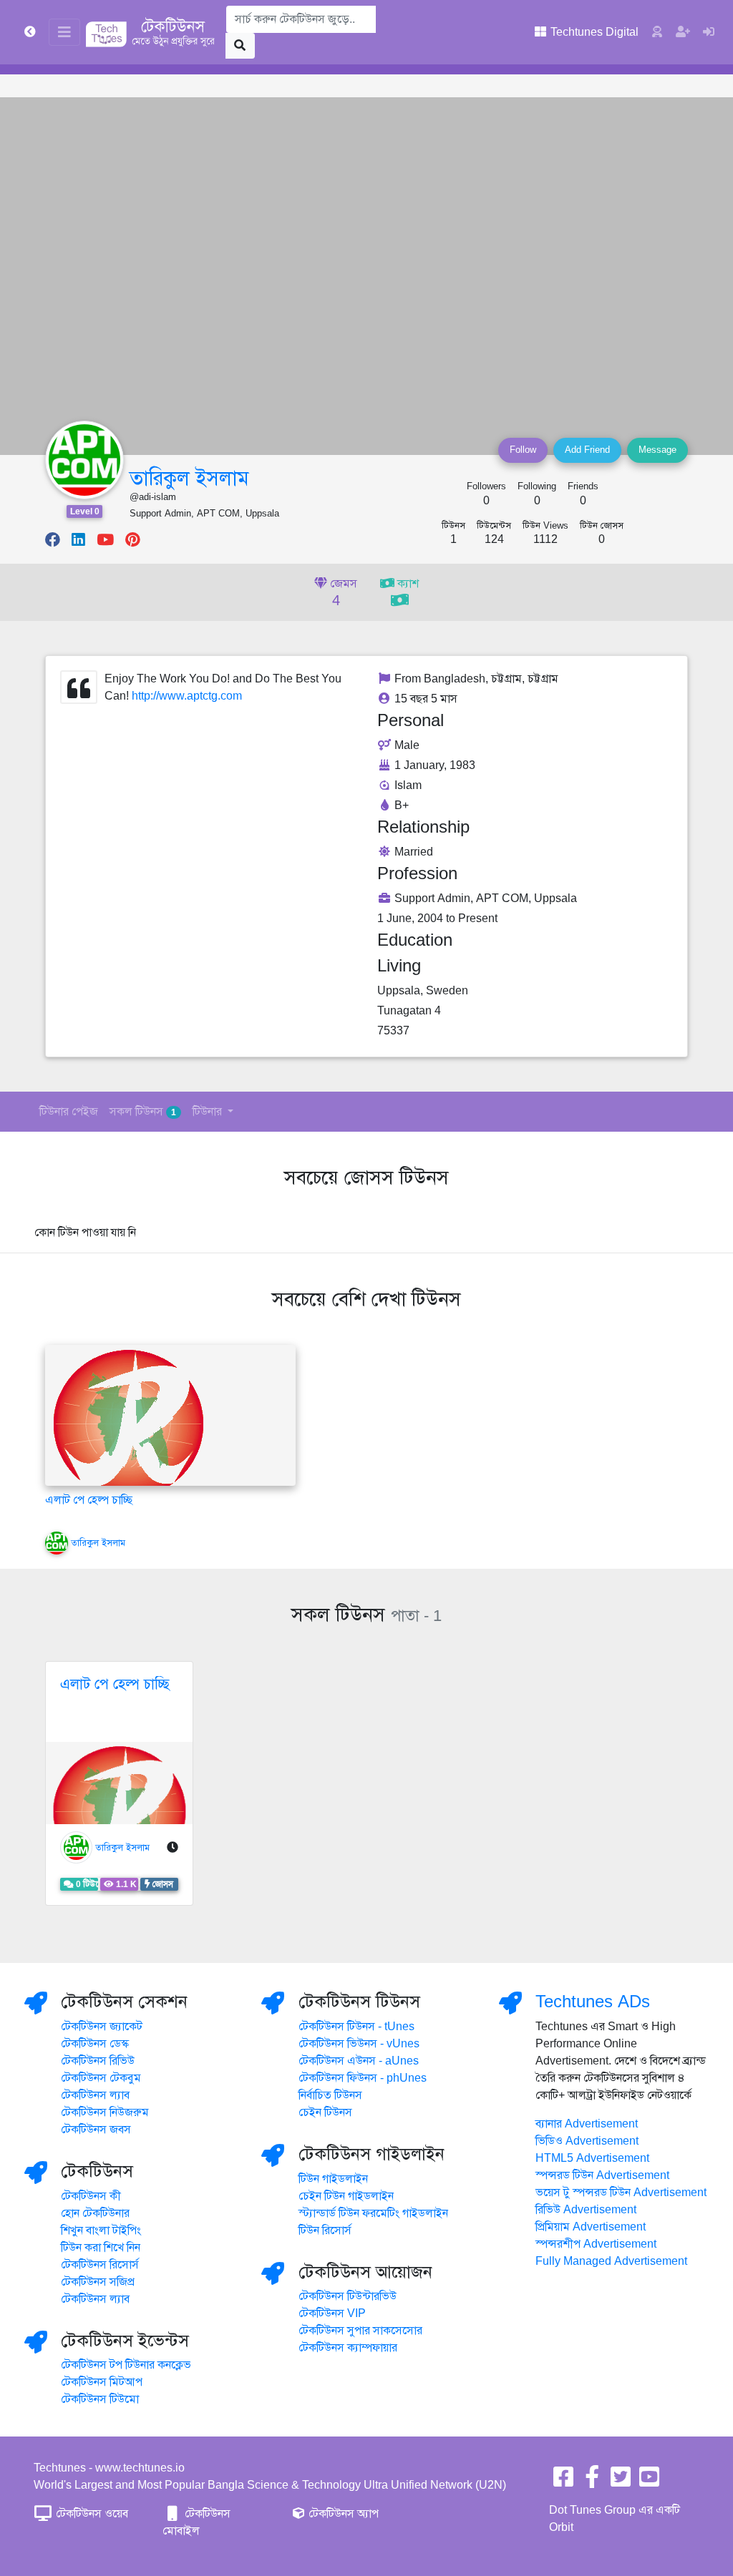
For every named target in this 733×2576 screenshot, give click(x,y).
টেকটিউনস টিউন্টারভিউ (348, 2296)
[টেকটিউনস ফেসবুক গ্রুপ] (592, 2482)
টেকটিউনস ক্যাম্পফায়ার (348, 2348)
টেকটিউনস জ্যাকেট (102, 2027)
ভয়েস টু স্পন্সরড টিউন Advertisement (621, 2193)
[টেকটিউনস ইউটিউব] (649, 2482)
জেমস (342, 593)
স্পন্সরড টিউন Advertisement (602, 2175)
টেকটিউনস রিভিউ (98, 2061)
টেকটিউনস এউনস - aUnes (359, 2061)
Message (657, 450)
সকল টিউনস (143, 1112)
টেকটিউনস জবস (96, 2130)
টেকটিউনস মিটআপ (102, 2382)
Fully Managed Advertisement (611, 2261)
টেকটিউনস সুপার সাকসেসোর (360, 2331)
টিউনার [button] (209, 1112)
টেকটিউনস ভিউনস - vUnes (359, 2044)
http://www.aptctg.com (187, 696)
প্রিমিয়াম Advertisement (591, 2227)
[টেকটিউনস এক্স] (621, 2482)
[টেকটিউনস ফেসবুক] (563, 2482)
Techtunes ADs (593, 2002)
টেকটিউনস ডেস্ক (95, 2044)
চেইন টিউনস (325, 2112)
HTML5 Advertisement (592, 2158)
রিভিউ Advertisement (586, 2210)
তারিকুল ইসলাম (189, 478)
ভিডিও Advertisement (587, 2141)
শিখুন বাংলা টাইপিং (101, 2230)
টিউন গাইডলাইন (333, 2179)
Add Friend (587, 450)
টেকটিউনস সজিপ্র (98, 2282)
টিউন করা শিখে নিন (101, 2248)
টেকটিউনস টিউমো (100, 2399)
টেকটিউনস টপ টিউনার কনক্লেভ (126, 2365)
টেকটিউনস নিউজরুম (105, 2112)
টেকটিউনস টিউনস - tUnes (356, 2027)
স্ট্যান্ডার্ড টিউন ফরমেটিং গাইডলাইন (373, 2213)
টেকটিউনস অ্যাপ (342, 2514)
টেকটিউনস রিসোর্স (100, 2265)
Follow (523, 450)
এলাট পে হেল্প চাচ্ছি (89, 1500)
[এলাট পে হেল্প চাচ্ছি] (128, 1424)
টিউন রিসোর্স (325, 2230)
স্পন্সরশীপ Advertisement (596, 2244)
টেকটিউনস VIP (332, 2313)
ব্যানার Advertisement (587, 2124)
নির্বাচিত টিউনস (330, 2095)
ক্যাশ (407, 584)
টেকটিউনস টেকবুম (101, 2078)
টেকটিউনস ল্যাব (95, 2095)
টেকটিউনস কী (91, 2196)
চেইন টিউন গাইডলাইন (346, 2196)
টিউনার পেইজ (69, 1112)
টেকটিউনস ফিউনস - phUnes (363, 2078)
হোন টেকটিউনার (95, 2213)
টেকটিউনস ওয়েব (91, 2514)
